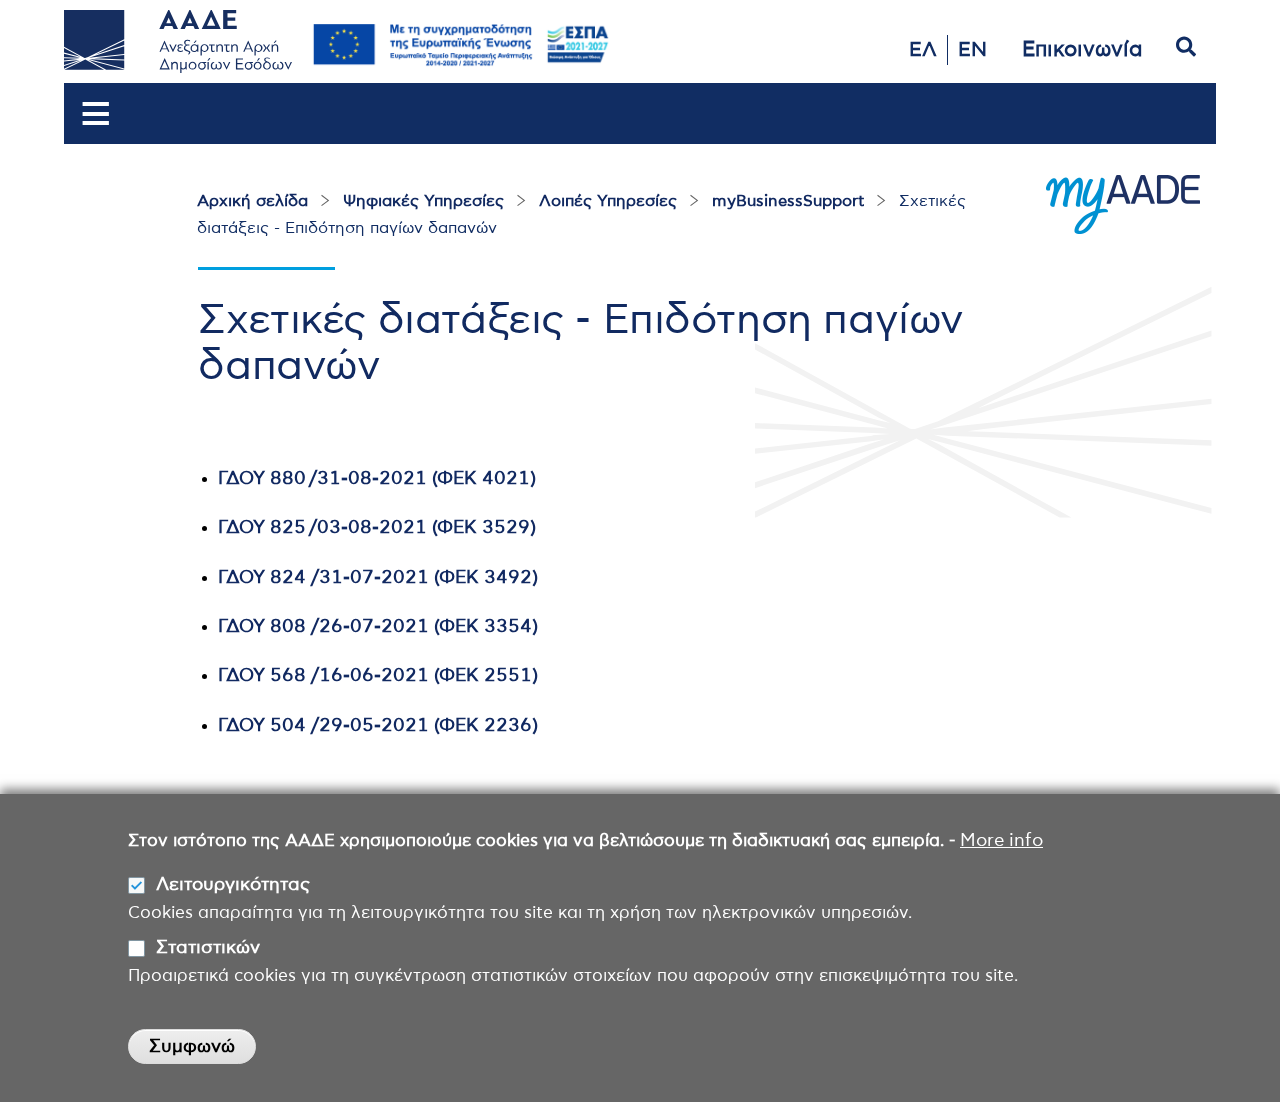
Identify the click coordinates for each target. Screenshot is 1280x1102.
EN (972, 50)
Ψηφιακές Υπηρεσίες (423, 201)
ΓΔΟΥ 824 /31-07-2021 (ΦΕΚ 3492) (378, 578)
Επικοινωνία (1082, 49)
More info (1001, 841)
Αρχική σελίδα (252, 201)
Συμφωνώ (192, 1047)
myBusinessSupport (788, 201)
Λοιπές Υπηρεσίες (608, 201)
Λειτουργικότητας (233, 885)
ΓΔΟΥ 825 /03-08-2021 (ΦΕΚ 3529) (377, 528)
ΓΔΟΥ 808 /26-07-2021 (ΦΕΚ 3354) (378, 627)
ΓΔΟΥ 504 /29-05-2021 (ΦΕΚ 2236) (378, 726)
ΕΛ (923, 50)
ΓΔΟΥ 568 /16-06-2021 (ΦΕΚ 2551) (378, 676)
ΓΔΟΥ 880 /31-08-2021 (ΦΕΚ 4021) (377, 479)
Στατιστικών (208, 948)
